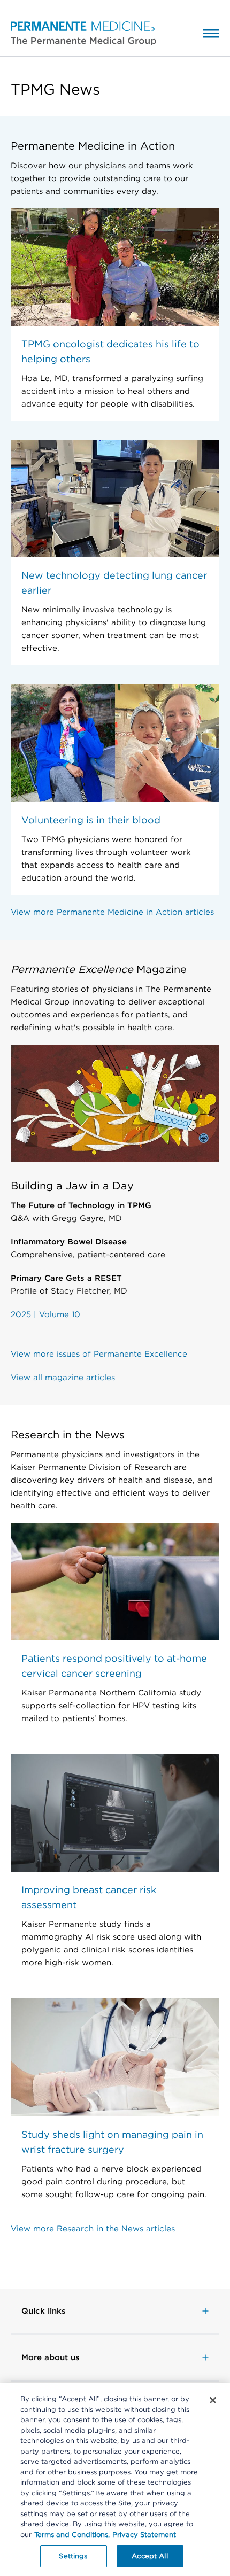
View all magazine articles (63, 1378)
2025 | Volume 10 (45, 1314)
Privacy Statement (144, 2535)
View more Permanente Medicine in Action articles (112, 912)
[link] (115, 2311)
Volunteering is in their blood (91, 820)
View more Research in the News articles (93, 2229)
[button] (78, 33)
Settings (73, 2556)
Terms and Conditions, (72, 2535)
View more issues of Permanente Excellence (99, 1354)
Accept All (149, 2556)
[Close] (213, 2400)
